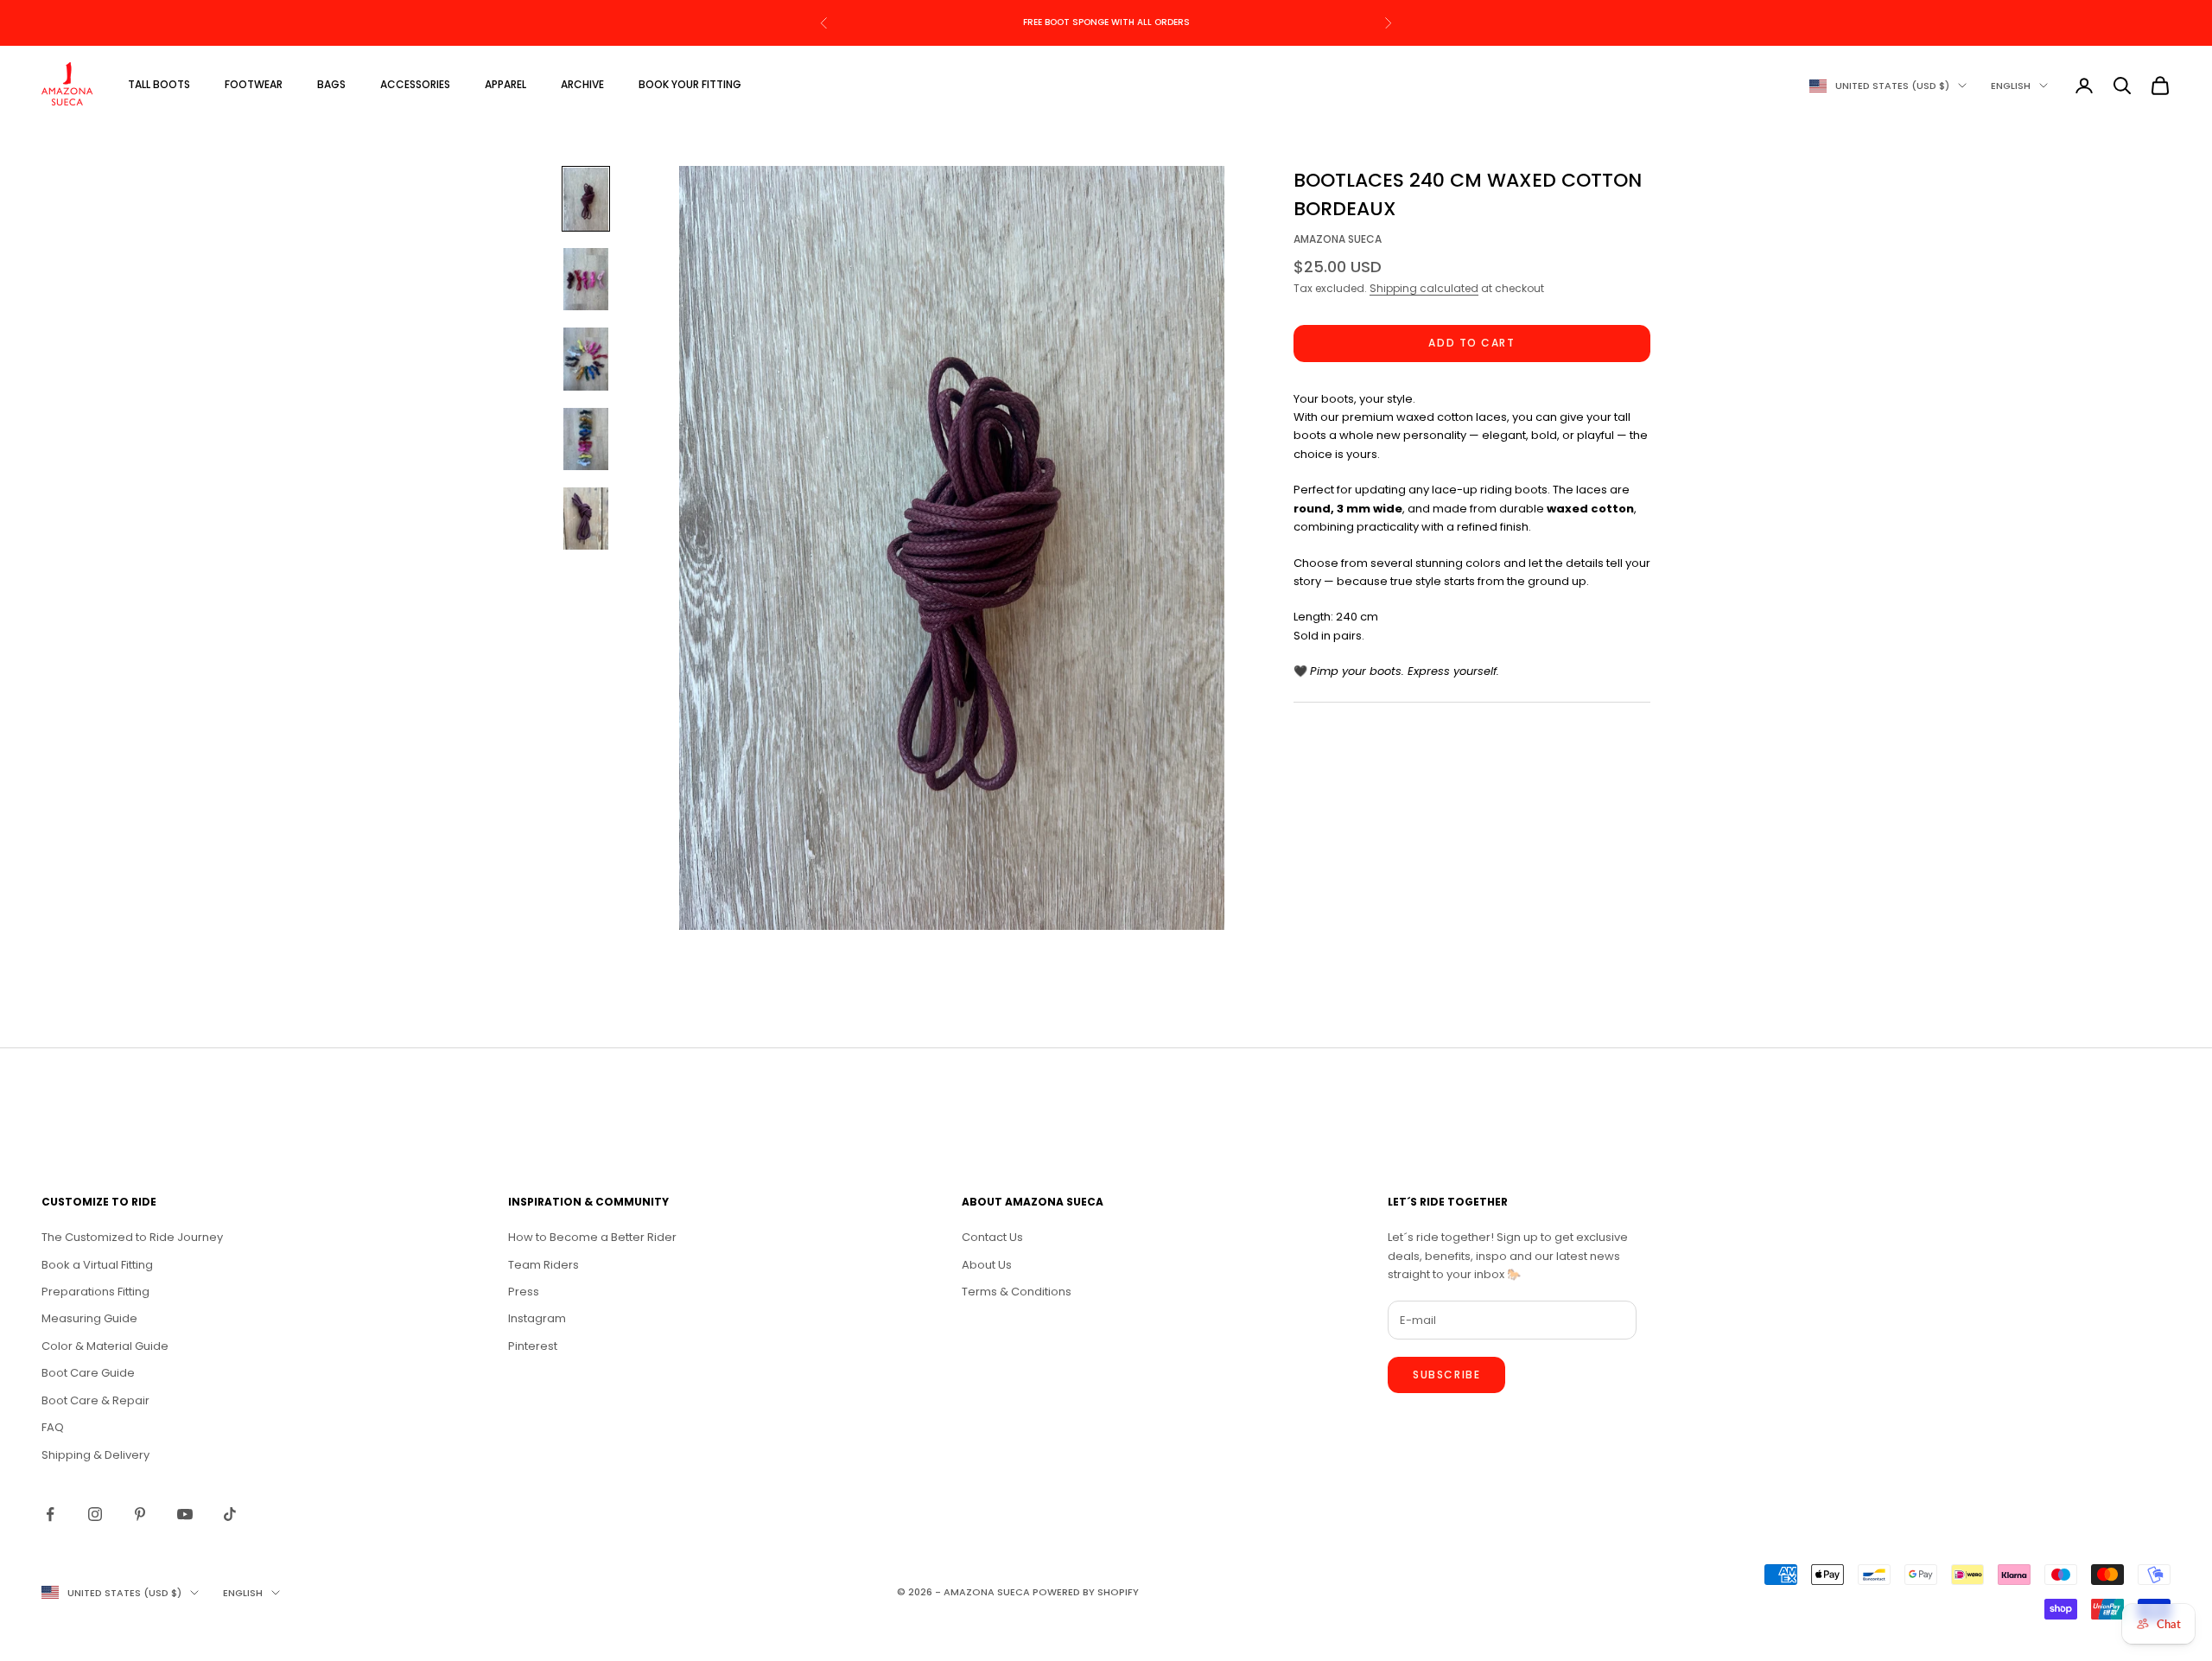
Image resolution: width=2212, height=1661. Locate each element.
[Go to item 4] (586, 439)
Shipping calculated (1424, 289)
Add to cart (1471, 344)
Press (524, 1292)
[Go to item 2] (586, 279)
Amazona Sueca (1338, 239)
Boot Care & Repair (95, 1400)
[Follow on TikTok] (230, 1514)
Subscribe (1446, 1375)
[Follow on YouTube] (185, 1514)
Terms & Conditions (1017, 1292)
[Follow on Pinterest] (140, 1514)
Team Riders (543, 1265)
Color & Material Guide (105, 1346)
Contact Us (992, 1237)
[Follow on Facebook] (50, 1514)
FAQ (53, 1427)
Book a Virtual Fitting (97, 1265)
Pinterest (533, 1346)
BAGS (331, 84)
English (2011, 86)
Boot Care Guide (88, 1373)
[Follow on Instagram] (95, 1514)
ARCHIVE (582, 84)
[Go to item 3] (586, 359)
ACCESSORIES (415, 84)
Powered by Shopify (1086, 1592)
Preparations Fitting (95, 1292)
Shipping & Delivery (95, 1455)
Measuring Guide (89, 1318)
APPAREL (505, 84)
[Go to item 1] (586, 199)
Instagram (537, 1318)
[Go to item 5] (586, 519)
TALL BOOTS (159, 84)
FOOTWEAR (254, 84)
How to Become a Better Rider (592, 1237)
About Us (987, 1265)
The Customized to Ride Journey (132, 1237)
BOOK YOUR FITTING (690, 84)
